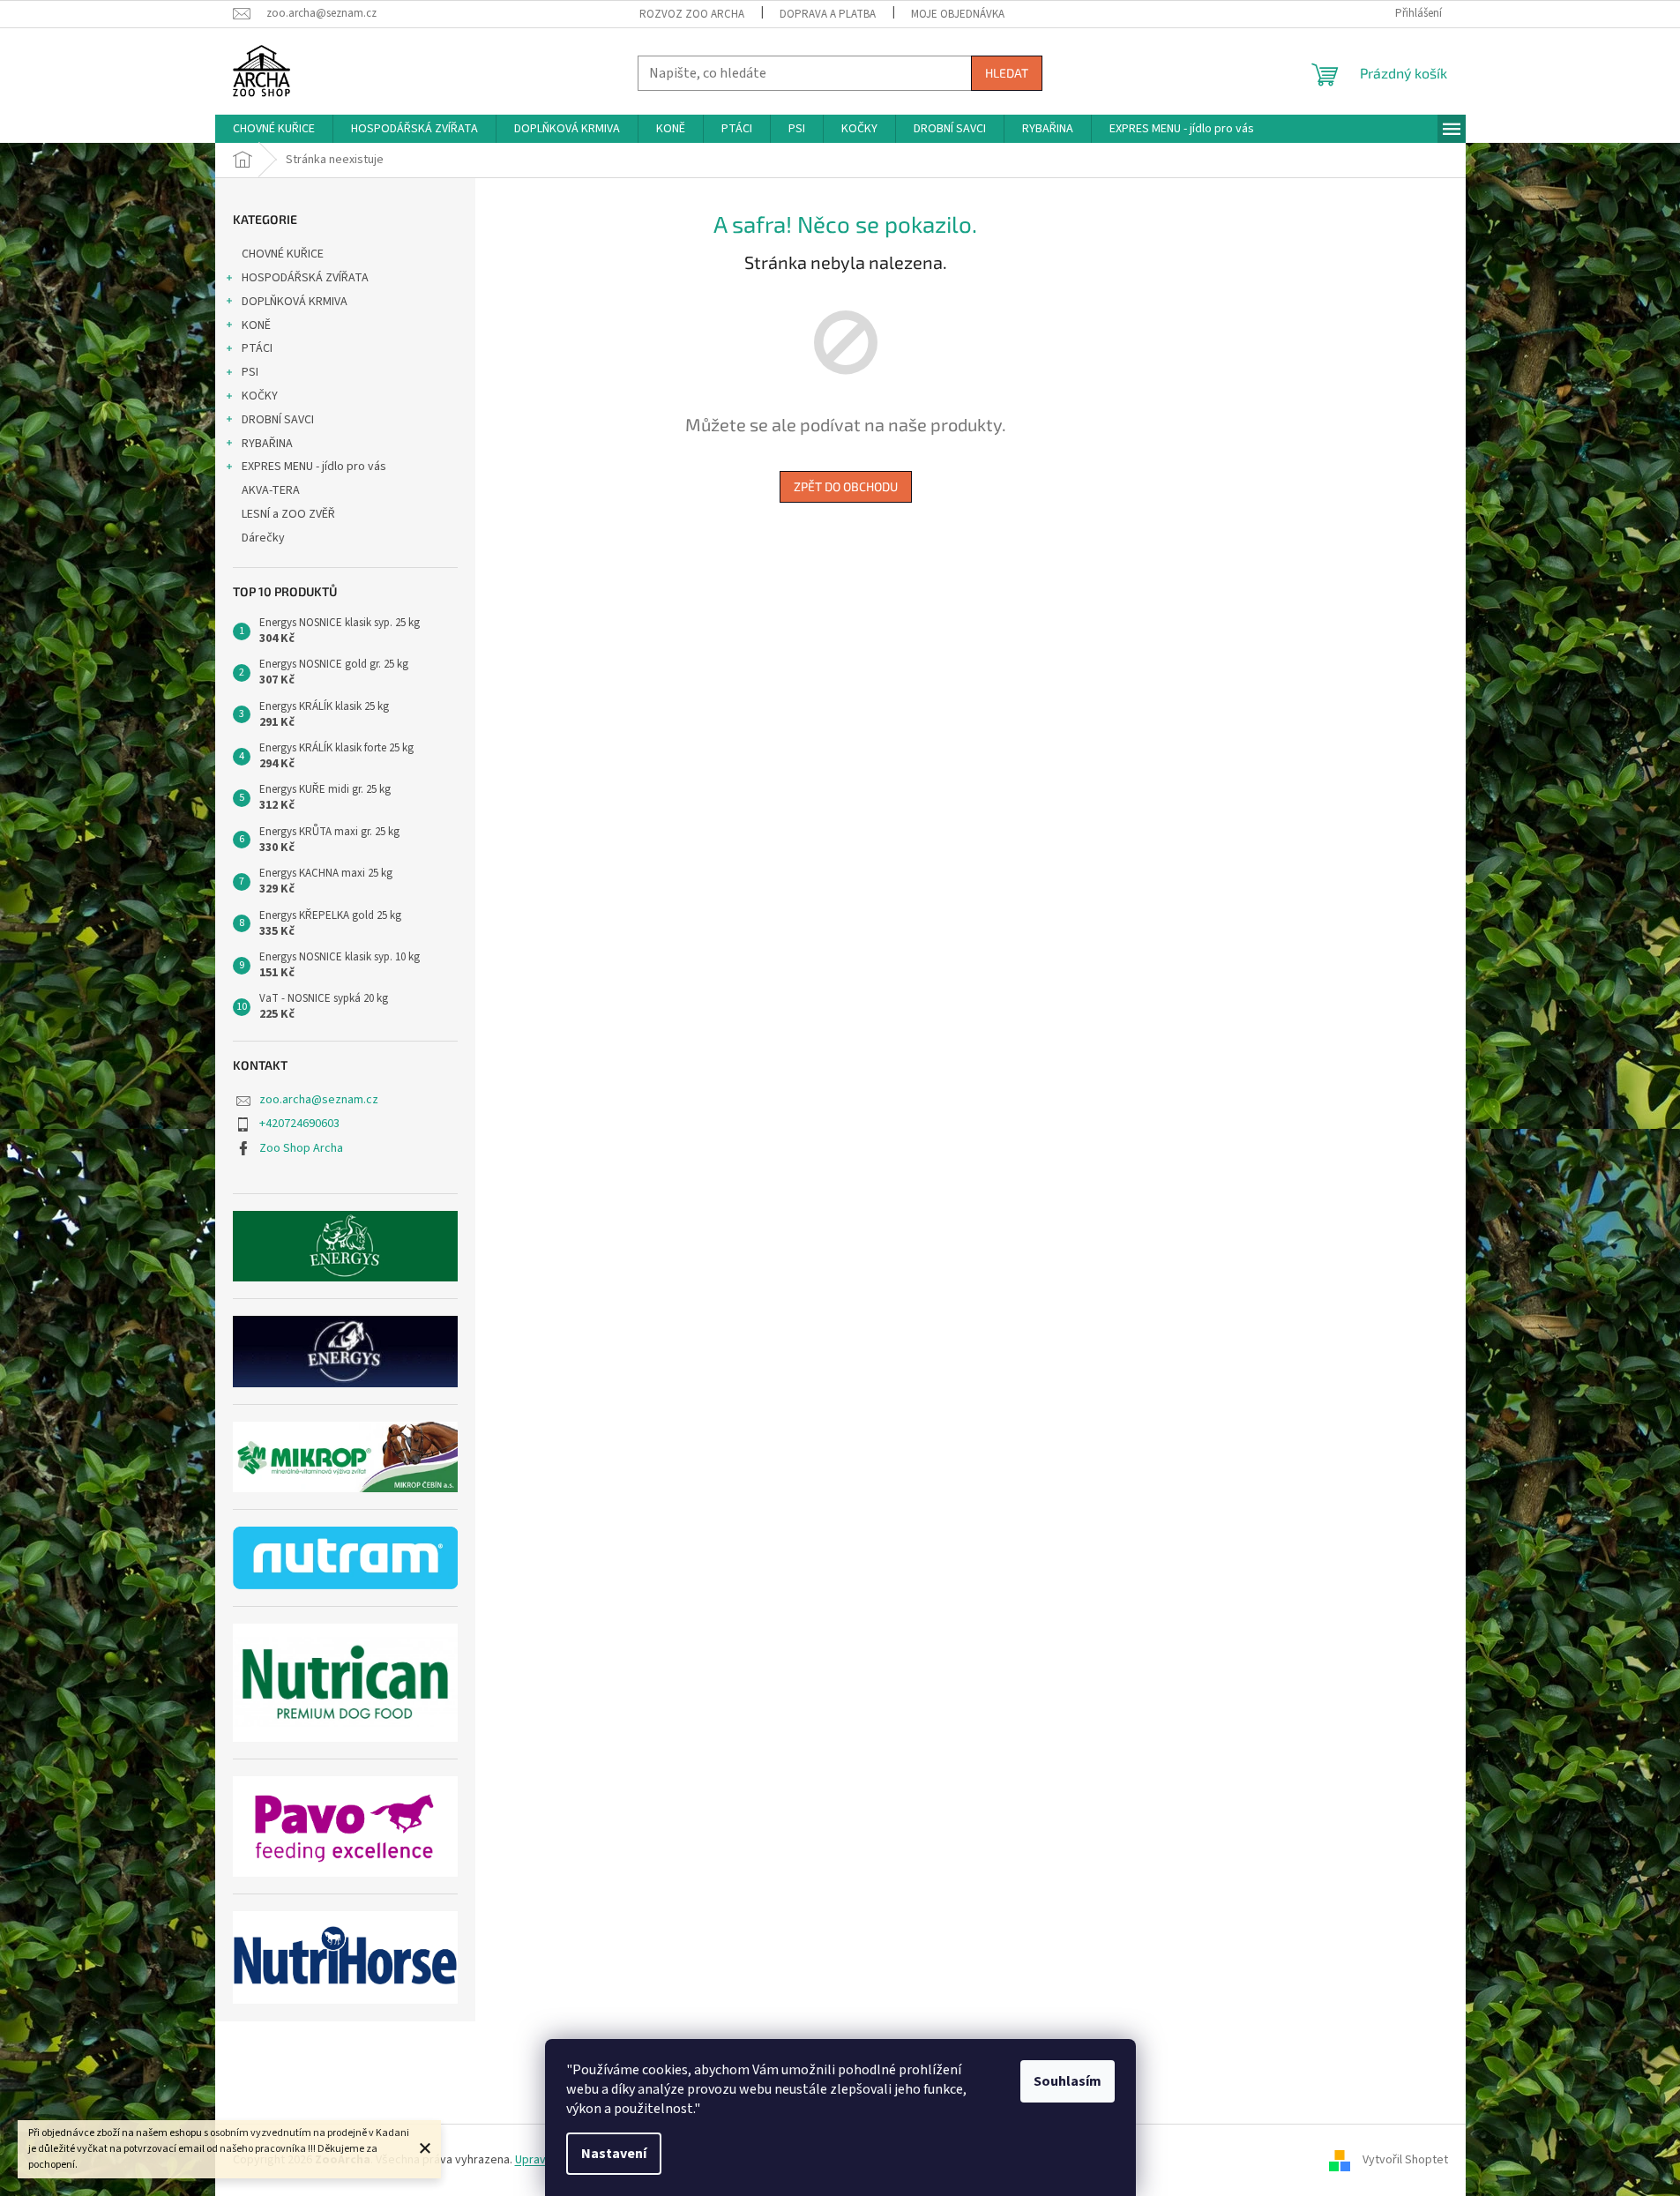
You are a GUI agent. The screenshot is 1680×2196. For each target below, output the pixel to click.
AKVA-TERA (271, 490)
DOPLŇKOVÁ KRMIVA (295, 302)
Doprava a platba (828, 14)
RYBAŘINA (267, 444)
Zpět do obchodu (846, 486)
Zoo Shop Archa (301, 1148)
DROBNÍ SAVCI (278, 420)
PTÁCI (257, 348)
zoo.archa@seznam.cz (319, 1100)
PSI (250, 372)
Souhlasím (1068, 2081)
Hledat (1007, 73)
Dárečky (263, 538)
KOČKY (260, 396)
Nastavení (614, 2154)
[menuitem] (274, 129)
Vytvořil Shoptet (1405, 2160)
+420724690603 (299, 1124)
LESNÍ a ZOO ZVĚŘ (288, 514)
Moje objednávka (958, 14)
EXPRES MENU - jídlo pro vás (314, 467)
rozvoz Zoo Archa (692, 14)
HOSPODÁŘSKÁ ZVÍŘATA (305, 278)
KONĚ (256, 325)
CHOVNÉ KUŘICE (283, 254)
